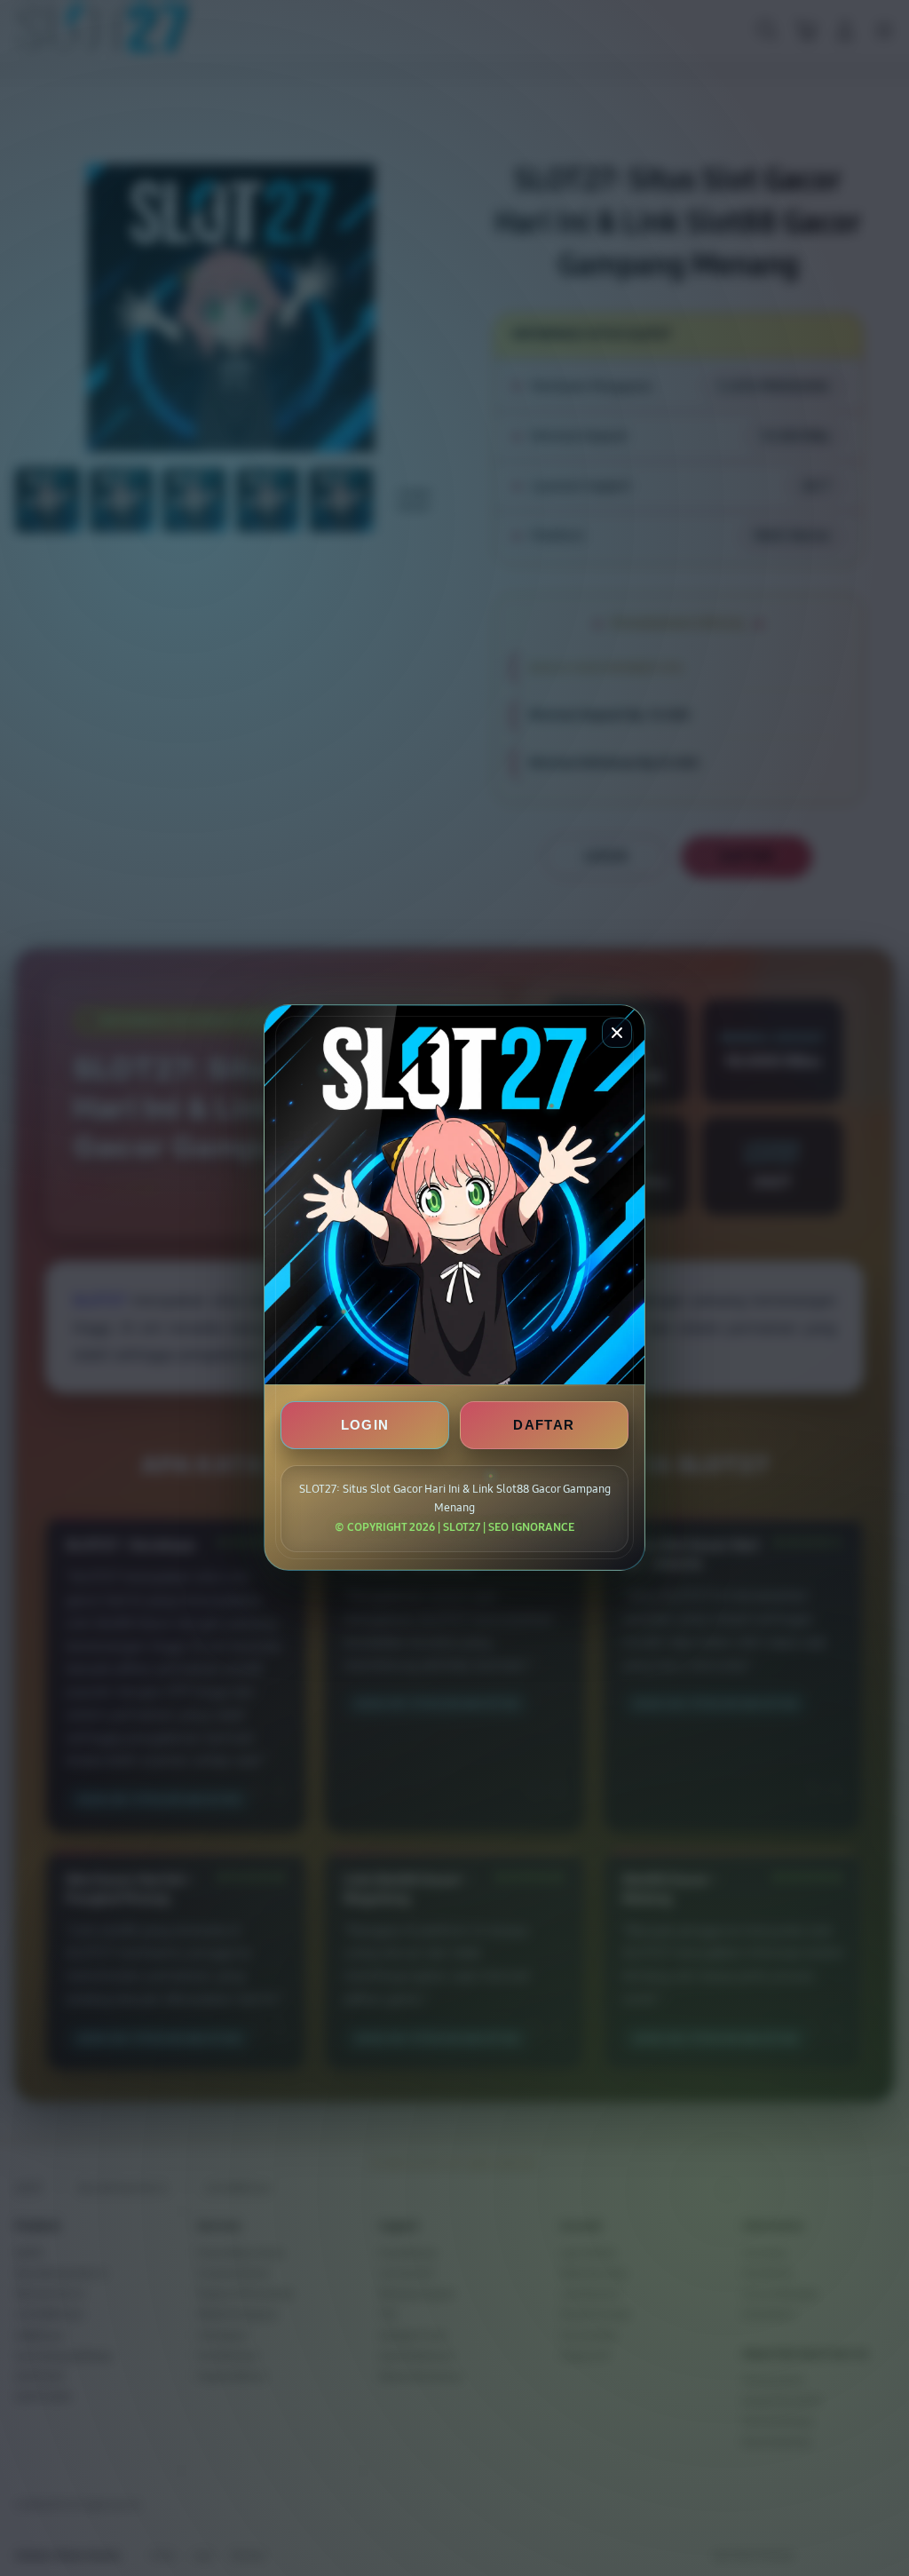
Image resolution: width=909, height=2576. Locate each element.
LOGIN (365, 1426)
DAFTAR (544, 1426)
